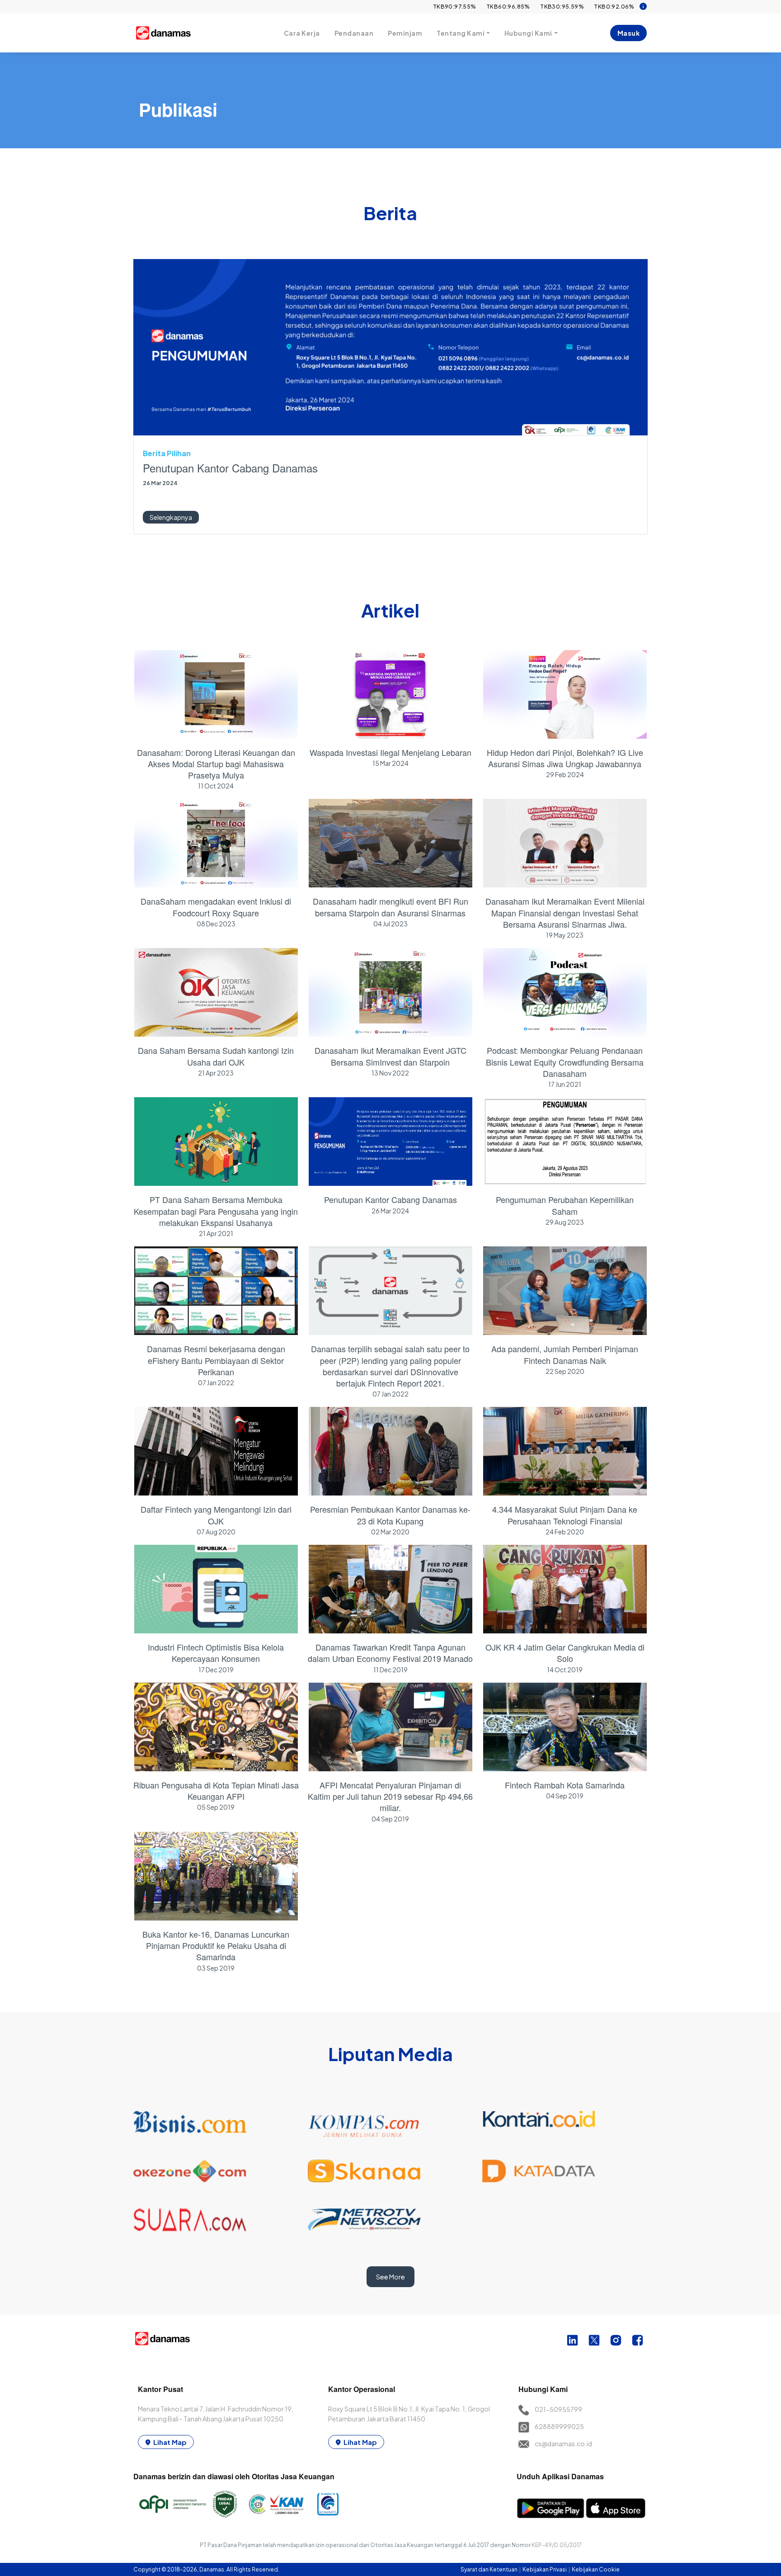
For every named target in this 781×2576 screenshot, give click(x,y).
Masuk (629, 33)
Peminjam (405, 33)
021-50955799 (558, 2409)
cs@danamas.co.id (563, 2444)
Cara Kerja (302, 33)
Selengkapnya (171, 517)
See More (390, 2277)
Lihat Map (170, 2442)
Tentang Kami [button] (461, 33)
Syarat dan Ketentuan (489, 2569)
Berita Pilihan (167, 453)
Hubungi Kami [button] (528, 33)
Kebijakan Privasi (545, 2569)
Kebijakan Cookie (596, 2569)
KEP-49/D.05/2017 (557, 2545)
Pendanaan (354, 33)
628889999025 (559, 2426)
